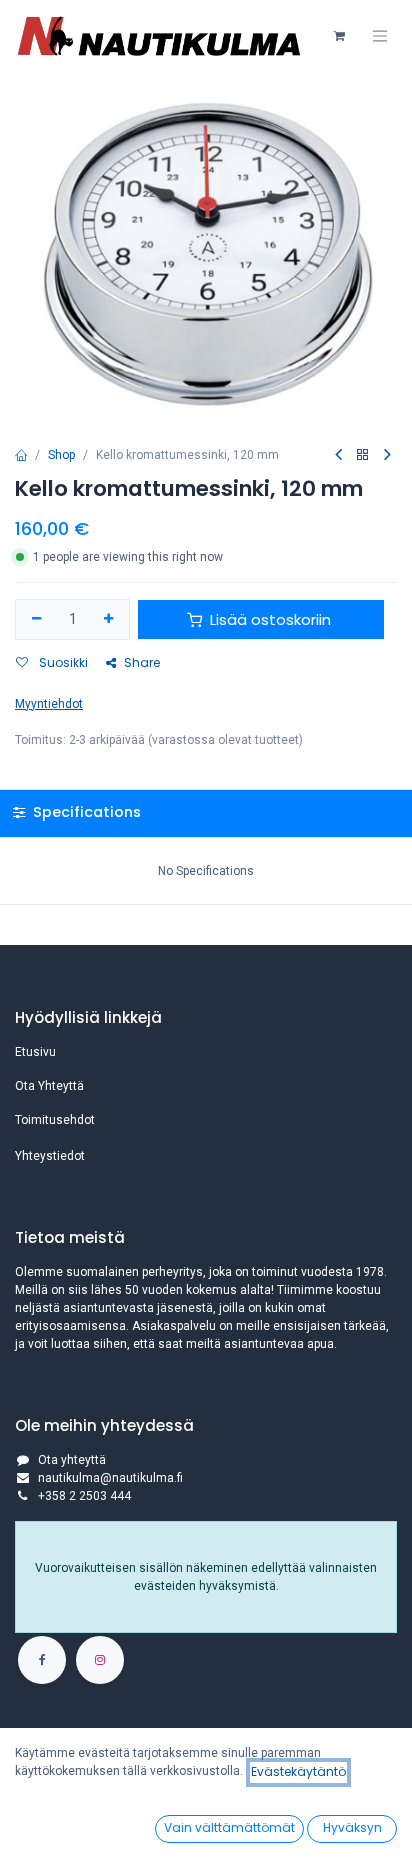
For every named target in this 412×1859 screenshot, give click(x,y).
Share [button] (142, 662)
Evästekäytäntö (298, 1771)
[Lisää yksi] (109, 619)
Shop (61, 455)
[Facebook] (42, 1660)
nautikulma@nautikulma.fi (110, 1478)
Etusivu (35, 1052)
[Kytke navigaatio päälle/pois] (380, 36)
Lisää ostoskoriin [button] (270, 619)
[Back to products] (363, 455)
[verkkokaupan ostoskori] (339, 36)
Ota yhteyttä (72, 1460)
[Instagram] (100, 1660)
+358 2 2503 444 (84, 1496)
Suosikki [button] (62, 662)
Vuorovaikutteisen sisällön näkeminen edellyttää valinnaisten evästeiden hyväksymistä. (206, 1577)
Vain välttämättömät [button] (229, 1827)
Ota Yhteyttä (49, 1086)
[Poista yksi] (36, 619)
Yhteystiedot (50, 1156)
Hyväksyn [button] (352, 1827)
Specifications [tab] (85, 812)
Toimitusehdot (55, 1120)
